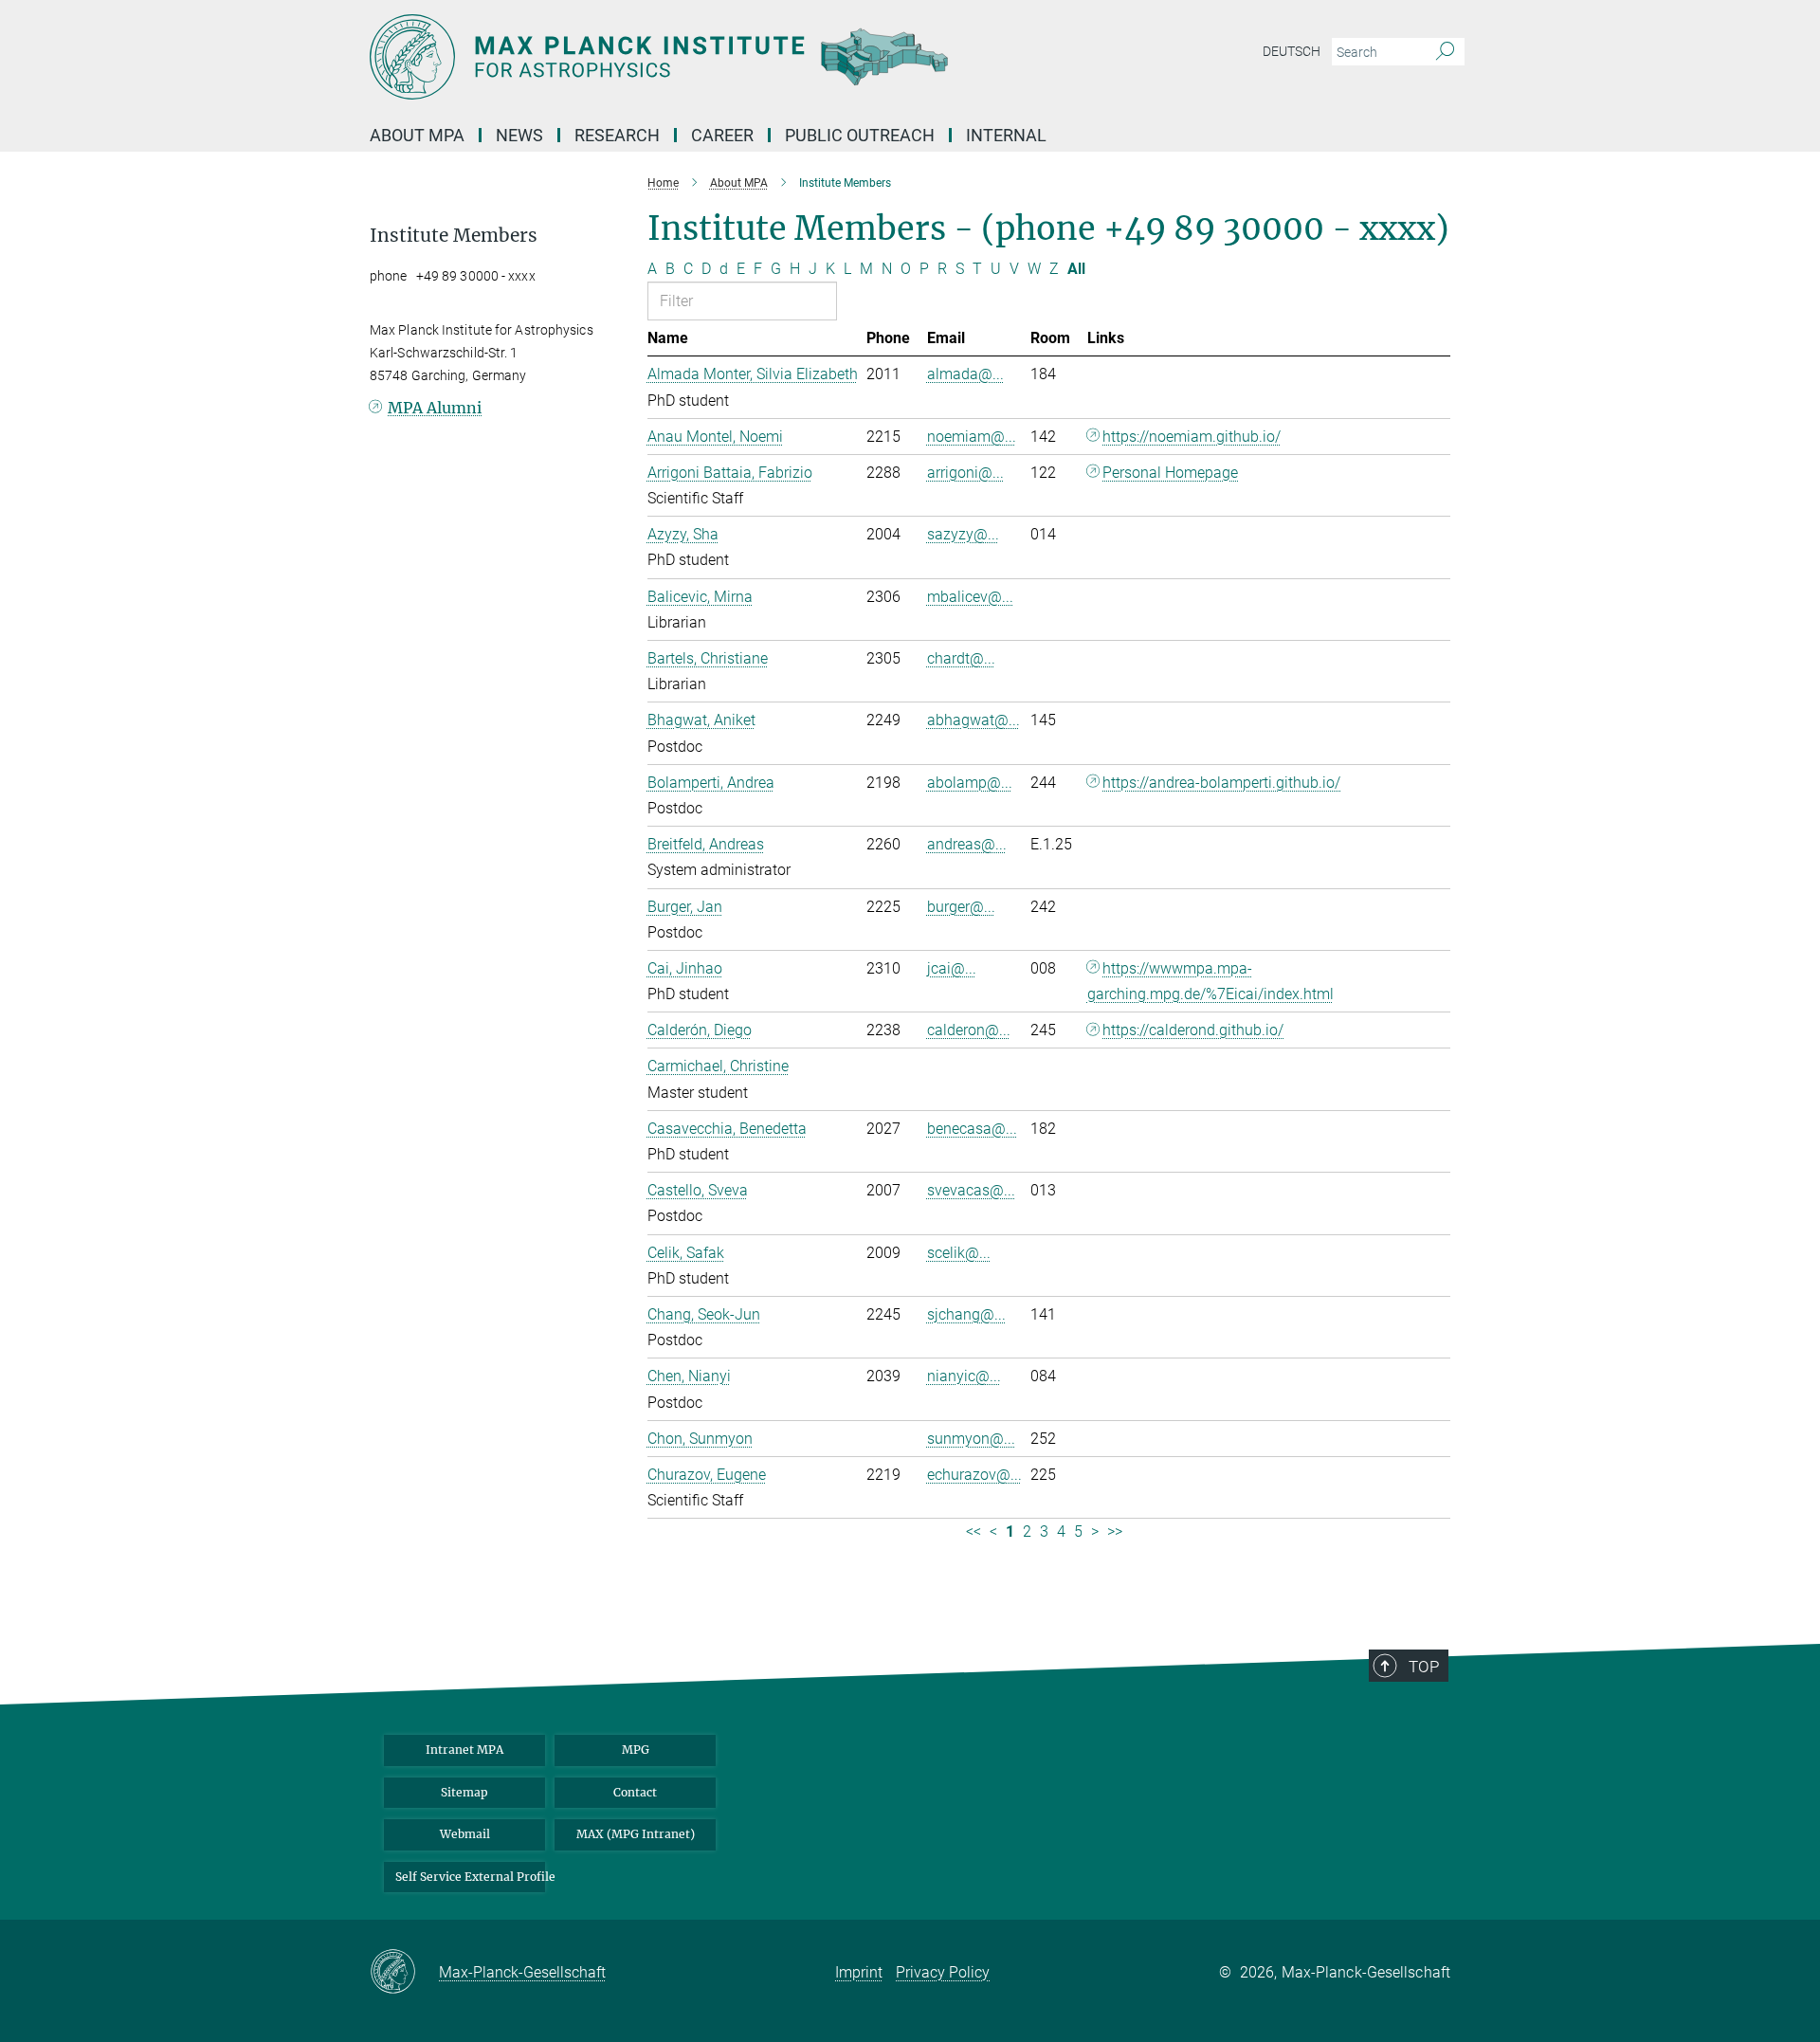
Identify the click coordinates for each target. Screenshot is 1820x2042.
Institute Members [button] (454, 236)
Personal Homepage (1170, 473)
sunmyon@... (971, 1439)
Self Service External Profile (470, 1877)
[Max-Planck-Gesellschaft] (404, 1973)
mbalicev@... (970, 597)
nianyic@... (964, 1376)
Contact (635, 1792)
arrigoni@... (965, 473)
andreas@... (967, 844)
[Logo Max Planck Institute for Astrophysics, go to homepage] (725, 57)
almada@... (965, 374)
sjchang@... (966, 1314)
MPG (636, 1750)
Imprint (859, 1972)
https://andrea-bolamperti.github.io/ (1221, 783)
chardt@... (961, 658)
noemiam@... (972, 437)
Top (1424, 1667)
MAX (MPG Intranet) (636, 1834)
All (1076, 269)
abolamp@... (970, 783)
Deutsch (1292, 51)
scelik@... (959, 1253)
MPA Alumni (435, 408)
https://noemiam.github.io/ (1192, 437)
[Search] (1445, 52)
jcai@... (952, 968)
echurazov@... (974, 1475)
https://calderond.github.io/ (1193, 1030)
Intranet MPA (464, 1750)
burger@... (961, 907)
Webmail (465, 1834)
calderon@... (969, 1030)
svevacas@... (971, 1190)
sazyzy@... (963, 534)
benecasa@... (972, 1129)
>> (1115, 1531)
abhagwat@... (974, 720)
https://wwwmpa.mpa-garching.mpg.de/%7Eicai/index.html (1210, 981)
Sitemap (464, 1792)
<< (974, 1531)
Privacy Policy (943, 1972)
